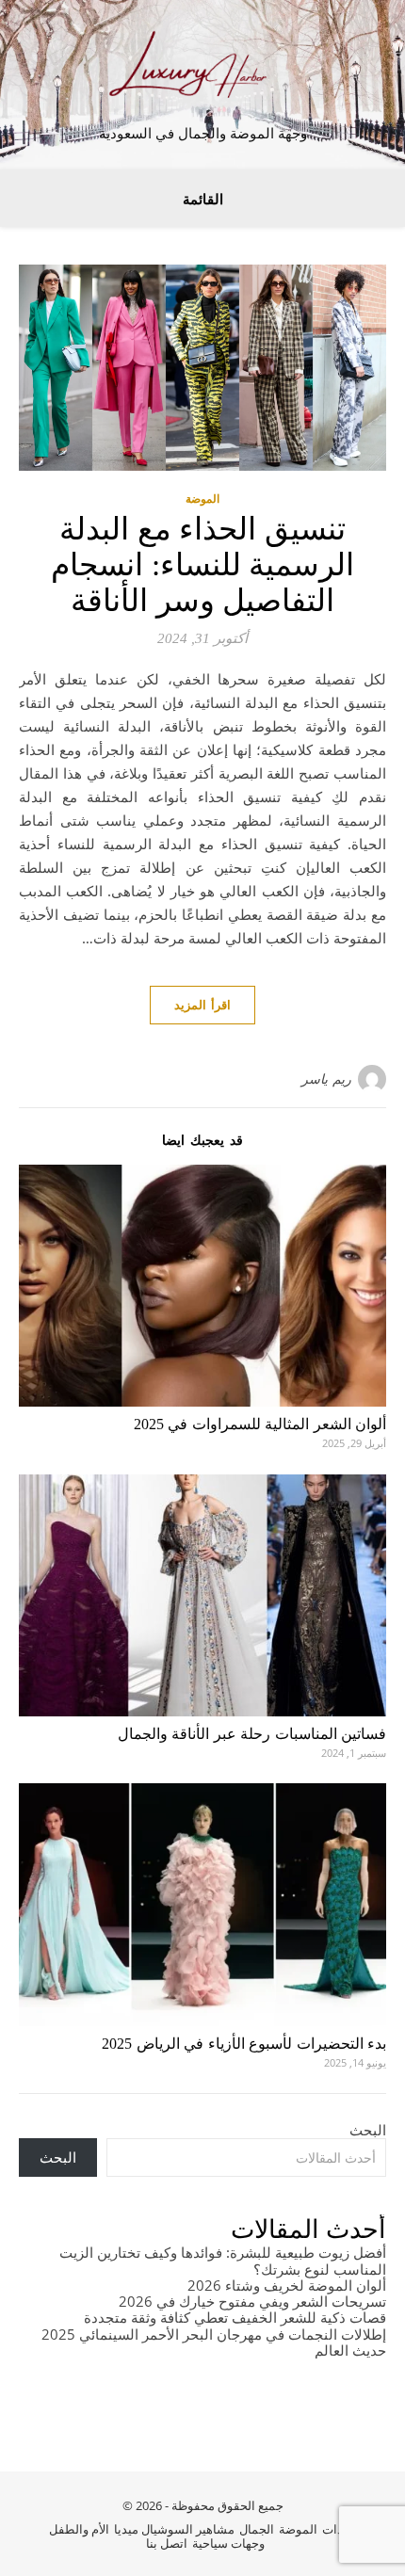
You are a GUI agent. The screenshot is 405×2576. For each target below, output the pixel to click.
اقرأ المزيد (202, 1005)
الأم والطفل (79, 2529)
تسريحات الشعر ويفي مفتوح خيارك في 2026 (252, 2301)
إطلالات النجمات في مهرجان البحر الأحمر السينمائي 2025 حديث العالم (214, 2342)
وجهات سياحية (228, 2543)
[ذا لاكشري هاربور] (202, 69)
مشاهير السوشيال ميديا (174, 2529)
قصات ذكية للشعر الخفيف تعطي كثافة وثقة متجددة (235, 2317)
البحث (368, 2130)
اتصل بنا (167, 2543)
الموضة (202, 499)
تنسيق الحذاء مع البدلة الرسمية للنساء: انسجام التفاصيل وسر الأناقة (202, 565)
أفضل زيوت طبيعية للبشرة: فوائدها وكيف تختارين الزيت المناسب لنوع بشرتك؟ (223, 2260)
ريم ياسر (326, 1079)
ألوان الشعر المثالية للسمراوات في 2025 (260, 1424)
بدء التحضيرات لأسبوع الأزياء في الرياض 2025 (244, 2044)
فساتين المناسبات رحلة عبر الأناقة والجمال (252, 1734)
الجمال (257, 2529)
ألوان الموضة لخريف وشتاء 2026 (287, 2285)
